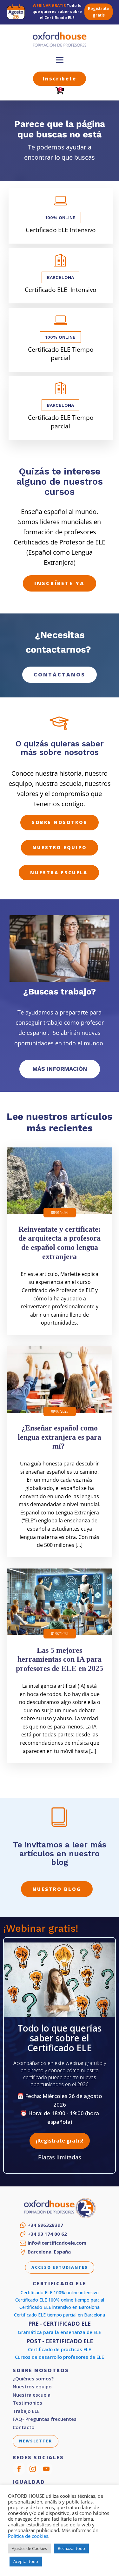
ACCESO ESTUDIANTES (60, 2267)
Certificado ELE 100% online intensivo (60, 2292)
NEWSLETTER (36, 2441)
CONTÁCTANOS (60, 675)
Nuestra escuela (32, 2395)
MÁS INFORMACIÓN (60, 1069)
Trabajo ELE (26, 2411)
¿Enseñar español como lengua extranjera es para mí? (60, 1437)
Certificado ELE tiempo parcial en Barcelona (60, 2315)
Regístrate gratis (99, 12)
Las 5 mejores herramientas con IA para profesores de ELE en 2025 (60, 1659)
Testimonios (27, 2403)
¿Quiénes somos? (33, 2379)
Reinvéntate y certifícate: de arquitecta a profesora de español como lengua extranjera (60, 1243)
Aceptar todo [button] (26, 2561)
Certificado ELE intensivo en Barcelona (60, 2307)
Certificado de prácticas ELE (60, 2349)
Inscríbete (60, 79)
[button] (41, 2225)
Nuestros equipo (32, 2387)
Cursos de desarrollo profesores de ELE (60, 2357)
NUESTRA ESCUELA (59, 873)
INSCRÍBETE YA (60, 583)
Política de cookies (28, 2536)
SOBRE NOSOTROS (60, 822)
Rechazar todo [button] (71, 2548)
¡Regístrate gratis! (60, 2141)
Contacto (24, 2427)
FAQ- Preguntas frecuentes (45, 2419)
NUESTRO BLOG (57, 1889)
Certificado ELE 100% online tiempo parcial (60, 2300)
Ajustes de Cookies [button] (29, 2548)
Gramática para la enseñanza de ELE (60, 2332)
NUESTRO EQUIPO (60, 847)
